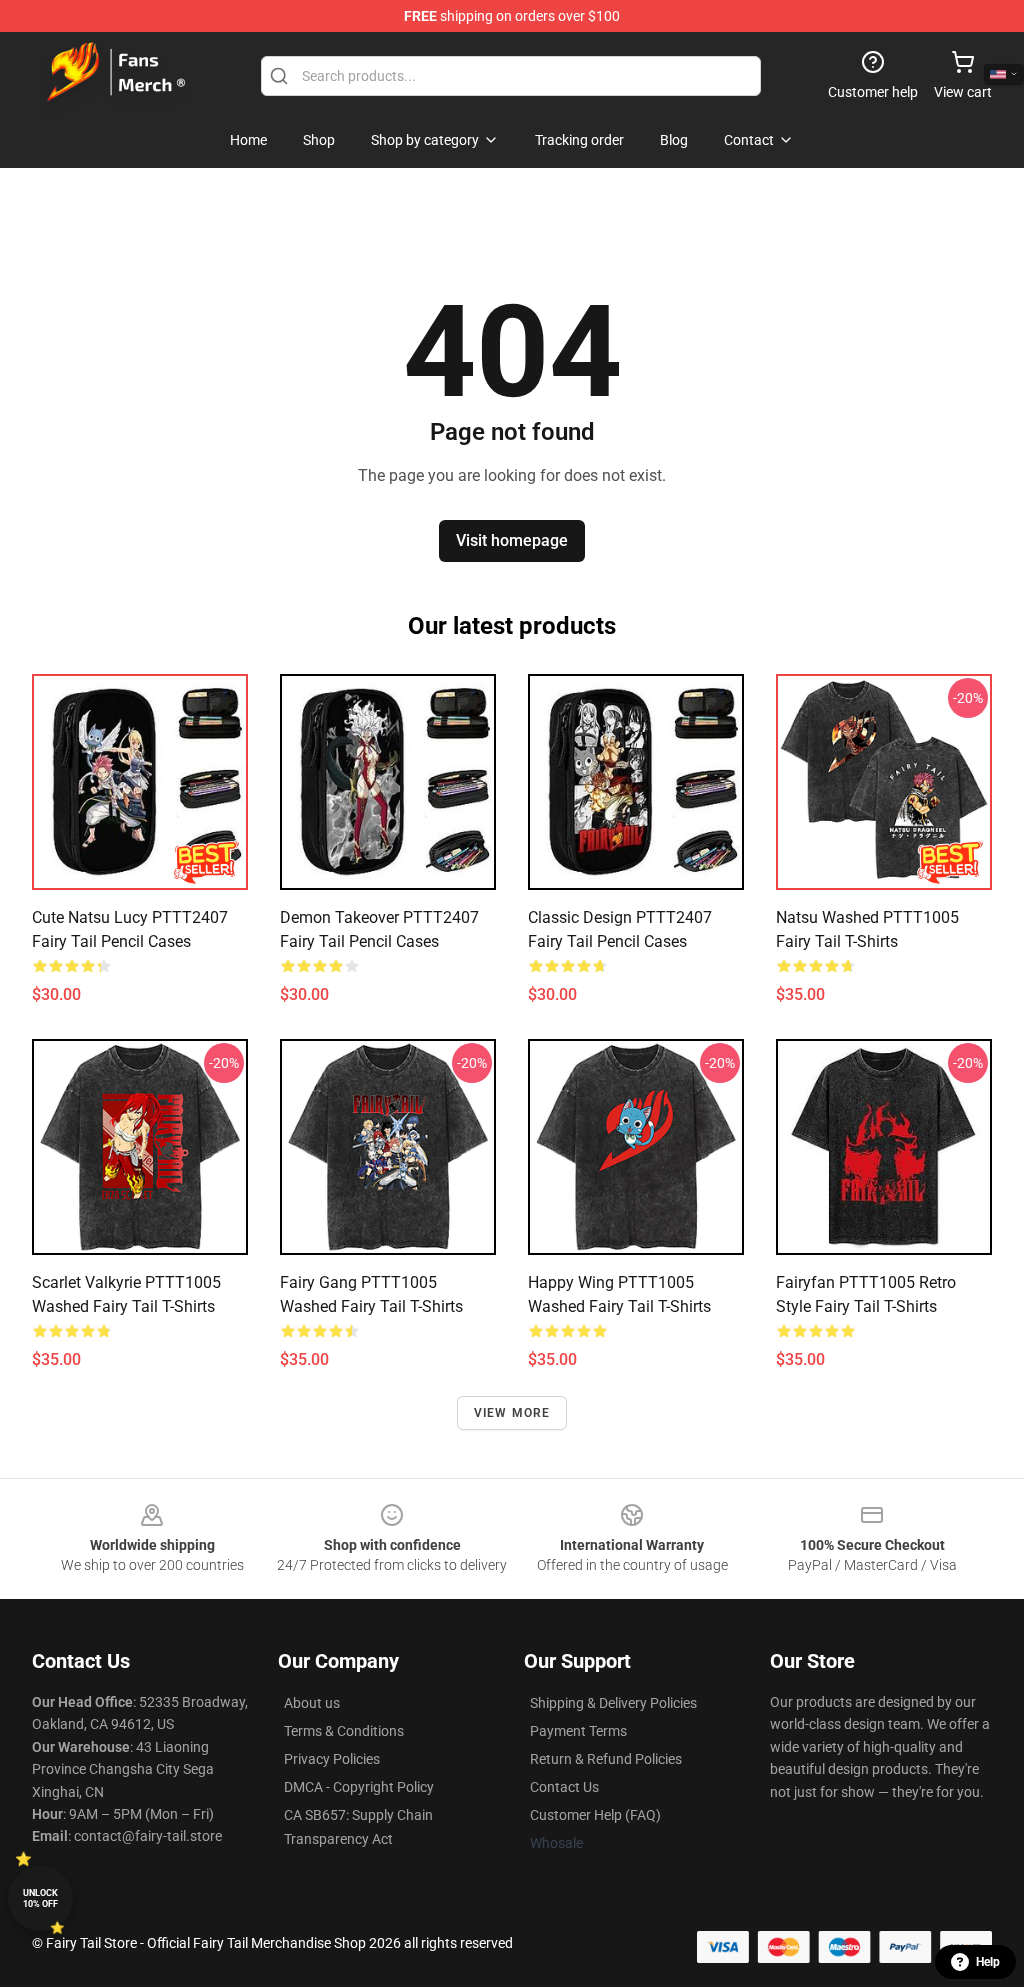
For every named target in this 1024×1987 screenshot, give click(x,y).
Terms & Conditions (344, 1731)
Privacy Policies (332, 1759)
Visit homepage (512, 540)
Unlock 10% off (40, 1898)
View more (512, 1413)
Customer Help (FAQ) (595, 1815)
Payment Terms (578, 1731)
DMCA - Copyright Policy (359, 1787)
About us (312, 1703)
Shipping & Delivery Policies (613, 1703)
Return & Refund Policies (606, 1759)
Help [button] (988, 1962)
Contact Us (564, 1787)
